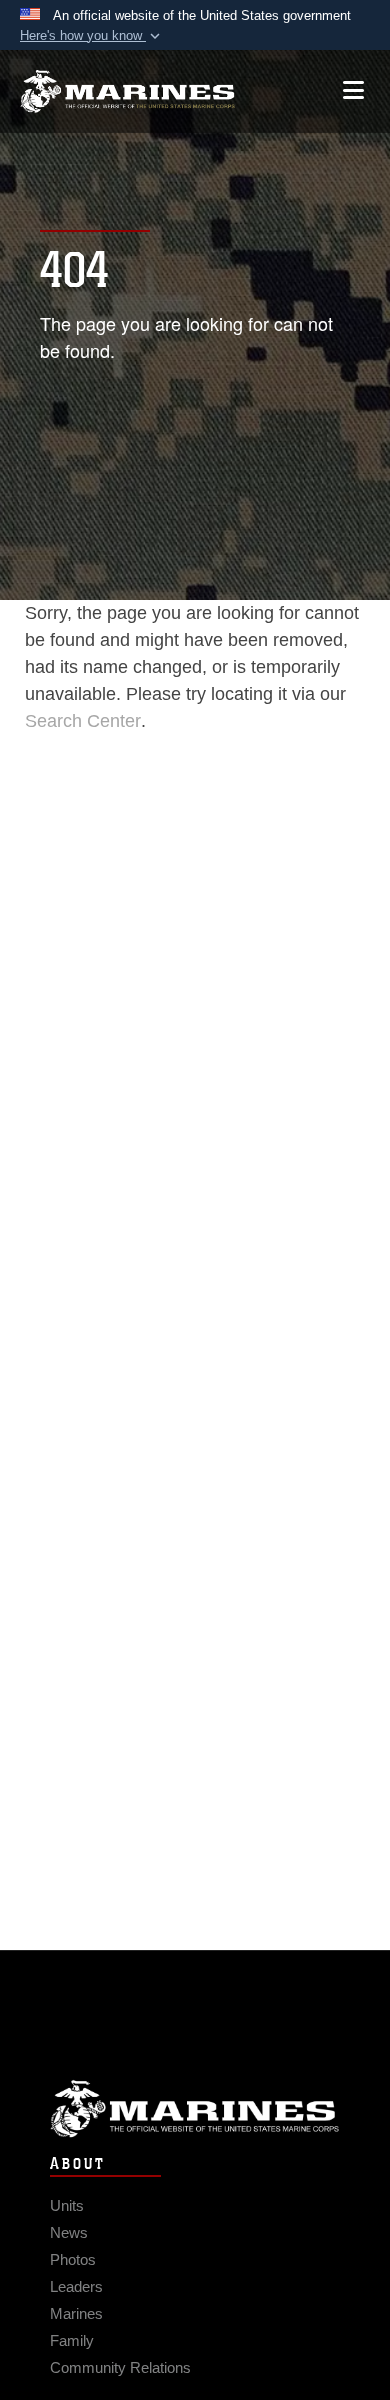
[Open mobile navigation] (353, 90)
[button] (92, 36)
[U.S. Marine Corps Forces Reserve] (127, 91)
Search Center (83, 721)
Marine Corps (195, 2108)
